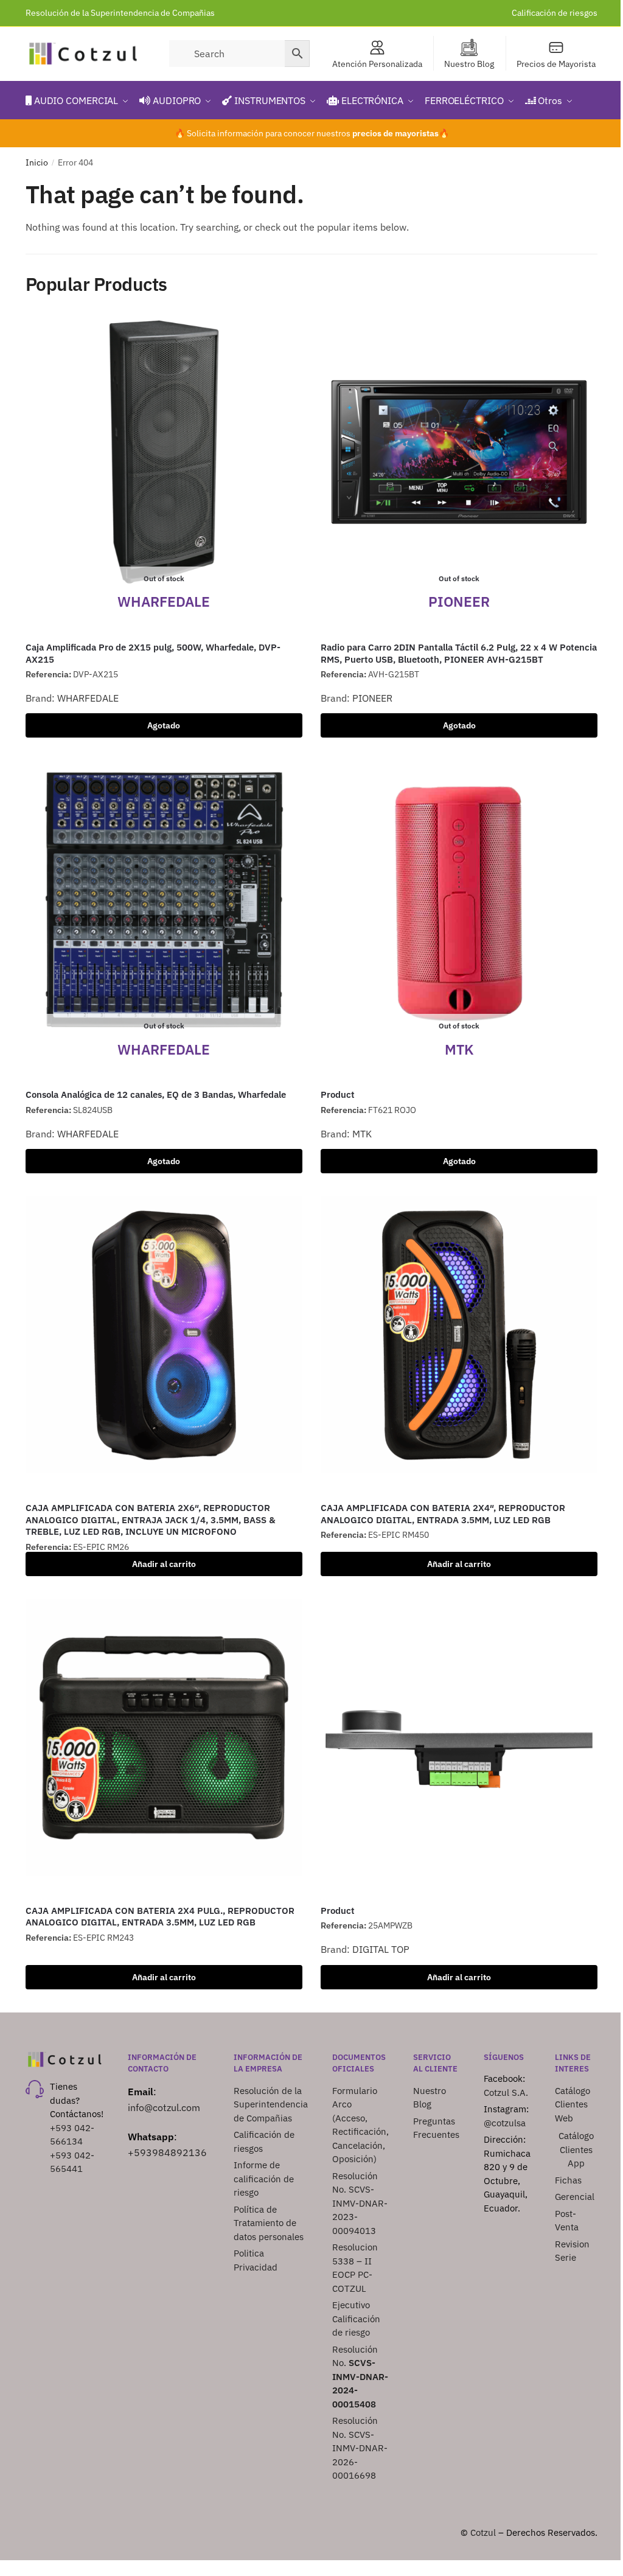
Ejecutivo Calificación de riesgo (356, 2319)
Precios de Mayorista (556, 64)
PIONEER (372, 698)
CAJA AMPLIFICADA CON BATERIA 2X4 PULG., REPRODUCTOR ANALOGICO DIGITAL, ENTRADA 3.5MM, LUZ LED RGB (160, 1917)
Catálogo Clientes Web (573, 2104)
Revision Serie (572, 2251)
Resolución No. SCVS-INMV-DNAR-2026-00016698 (360, 2448)
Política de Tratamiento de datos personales (269, 2223)
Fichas (568, 2180)
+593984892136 (167, 2152)
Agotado (164, 725)
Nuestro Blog (469, 64)
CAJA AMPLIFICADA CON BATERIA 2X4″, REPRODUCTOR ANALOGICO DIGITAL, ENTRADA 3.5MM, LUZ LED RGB (443, 1514)
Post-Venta (567, 2221)
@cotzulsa (505, 2123)
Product (338, 1094)
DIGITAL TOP (381, 1949)
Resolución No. (360, 2377)
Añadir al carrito (164, 1564)
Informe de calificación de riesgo (264, 2179)
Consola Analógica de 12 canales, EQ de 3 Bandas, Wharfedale (156, 1094)
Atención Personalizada (377, 64)
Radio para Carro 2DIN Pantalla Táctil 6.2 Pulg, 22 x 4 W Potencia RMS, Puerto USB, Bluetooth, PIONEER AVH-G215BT (459, 653)
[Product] (459, 1738)
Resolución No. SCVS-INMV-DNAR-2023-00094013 (360, 2203)
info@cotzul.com (164, 2107)
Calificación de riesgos (555, 13)
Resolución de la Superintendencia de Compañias (120, 13)
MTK (362, 1134)
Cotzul (483, 2532)
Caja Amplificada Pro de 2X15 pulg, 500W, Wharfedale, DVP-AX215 (153, 653)
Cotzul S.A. (506, 2093)
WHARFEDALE (88, 698)
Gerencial (575, 2197)
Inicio (37, 162)
